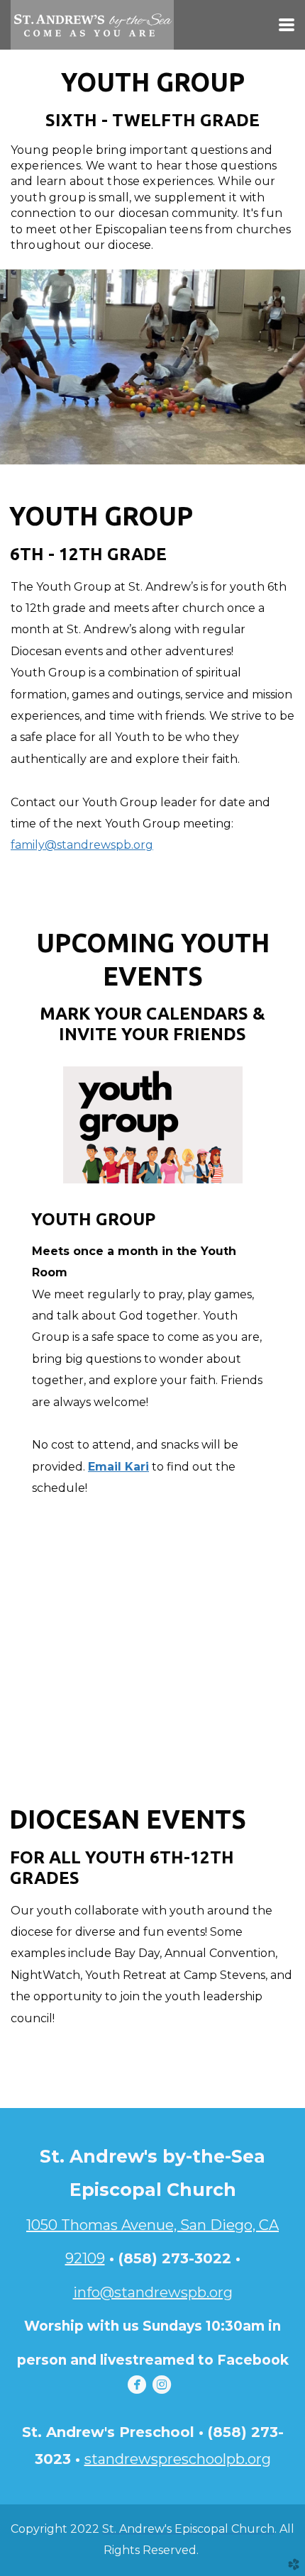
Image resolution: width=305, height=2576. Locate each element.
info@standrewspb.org (153, 2292)
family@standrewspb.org (82, 845)
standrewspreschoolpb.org (178, 2459)
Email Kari (118, 1467)
